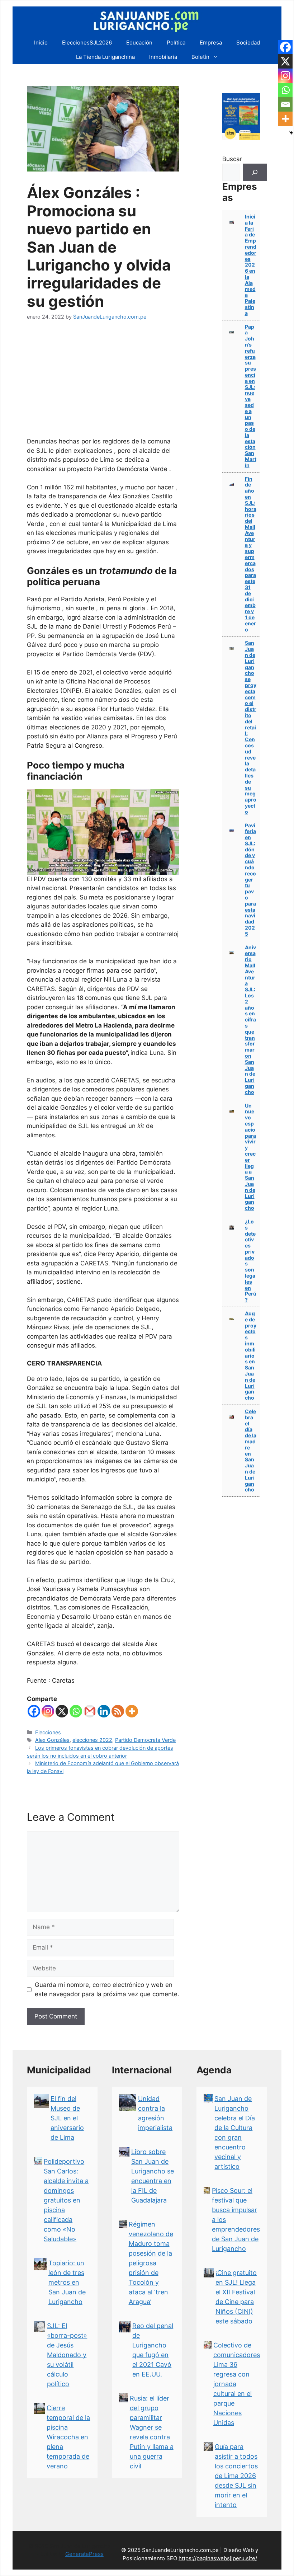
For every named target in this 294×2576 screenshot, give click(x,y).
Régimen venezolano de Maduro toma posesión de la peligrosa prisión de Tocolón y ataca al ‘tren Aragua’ (151, 2263)
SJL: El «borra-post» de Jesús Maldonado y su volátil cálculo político (67, 2355)
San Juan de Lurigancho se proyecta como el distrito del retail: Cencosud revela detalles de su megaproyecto (251, 727)
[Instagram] (48, 1711)
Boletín (200, 57)
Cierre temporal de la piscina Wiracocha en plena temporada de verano (68, 2437)
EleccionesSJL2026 (87, 43)
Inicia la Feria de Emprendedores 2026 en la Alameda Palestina (251, 265)
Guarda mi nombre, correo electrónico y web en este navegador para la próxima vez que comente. (107, 1989)
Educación (139, 43)
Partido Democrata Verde (145, 1740)
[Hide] (291, 133)
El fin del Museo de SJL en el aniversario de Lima (67, 2118)
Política (176, 43)
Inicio (41, 43)
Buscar (232, 159)
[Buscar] (255, 172)
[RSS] (118, 1711)
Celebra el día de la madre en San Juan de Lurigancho (251, 1450)
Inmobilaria (163, 57)
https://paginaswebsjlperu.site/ (218, 2558)
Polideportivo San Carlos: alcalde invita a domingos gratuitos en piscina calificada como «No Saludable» (66, 2200)
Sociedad (248, 43)
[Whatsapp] (76, 1711)
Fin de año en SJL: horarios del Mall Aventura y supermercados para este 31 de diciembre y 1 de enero (251, 554)
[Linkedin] (104, 1711)
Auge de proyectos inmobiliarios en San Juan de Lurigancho (251, 1355)
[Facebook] (34, 1711)
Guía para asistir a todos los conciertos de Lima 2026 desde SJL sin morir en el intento (236, 2476)
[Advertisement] (103, 383)
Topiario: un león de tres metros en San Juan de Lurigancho (67, 2282)
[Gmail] (90, 1711)
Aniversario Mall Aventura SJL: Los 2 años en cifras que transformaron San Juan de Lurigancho (250, 1020)
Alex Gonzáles (52, 1740)
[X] (62, 1711)
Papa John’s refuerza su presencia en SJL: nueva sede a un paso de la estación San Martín (251, 396)
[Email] (285, 104)
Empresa (211, 43)
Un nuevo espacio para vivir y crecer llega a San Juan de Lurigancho (250, 1157)
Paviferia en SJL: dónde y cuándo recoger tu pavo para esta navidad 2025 (250, 880)
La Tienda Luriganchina (105, 57)
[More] (132, 1711)
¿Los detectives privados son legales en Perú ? (251, 1261)
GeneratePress (84, 2554)
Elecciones (48, 1732)
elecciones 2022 (92, 1740)
